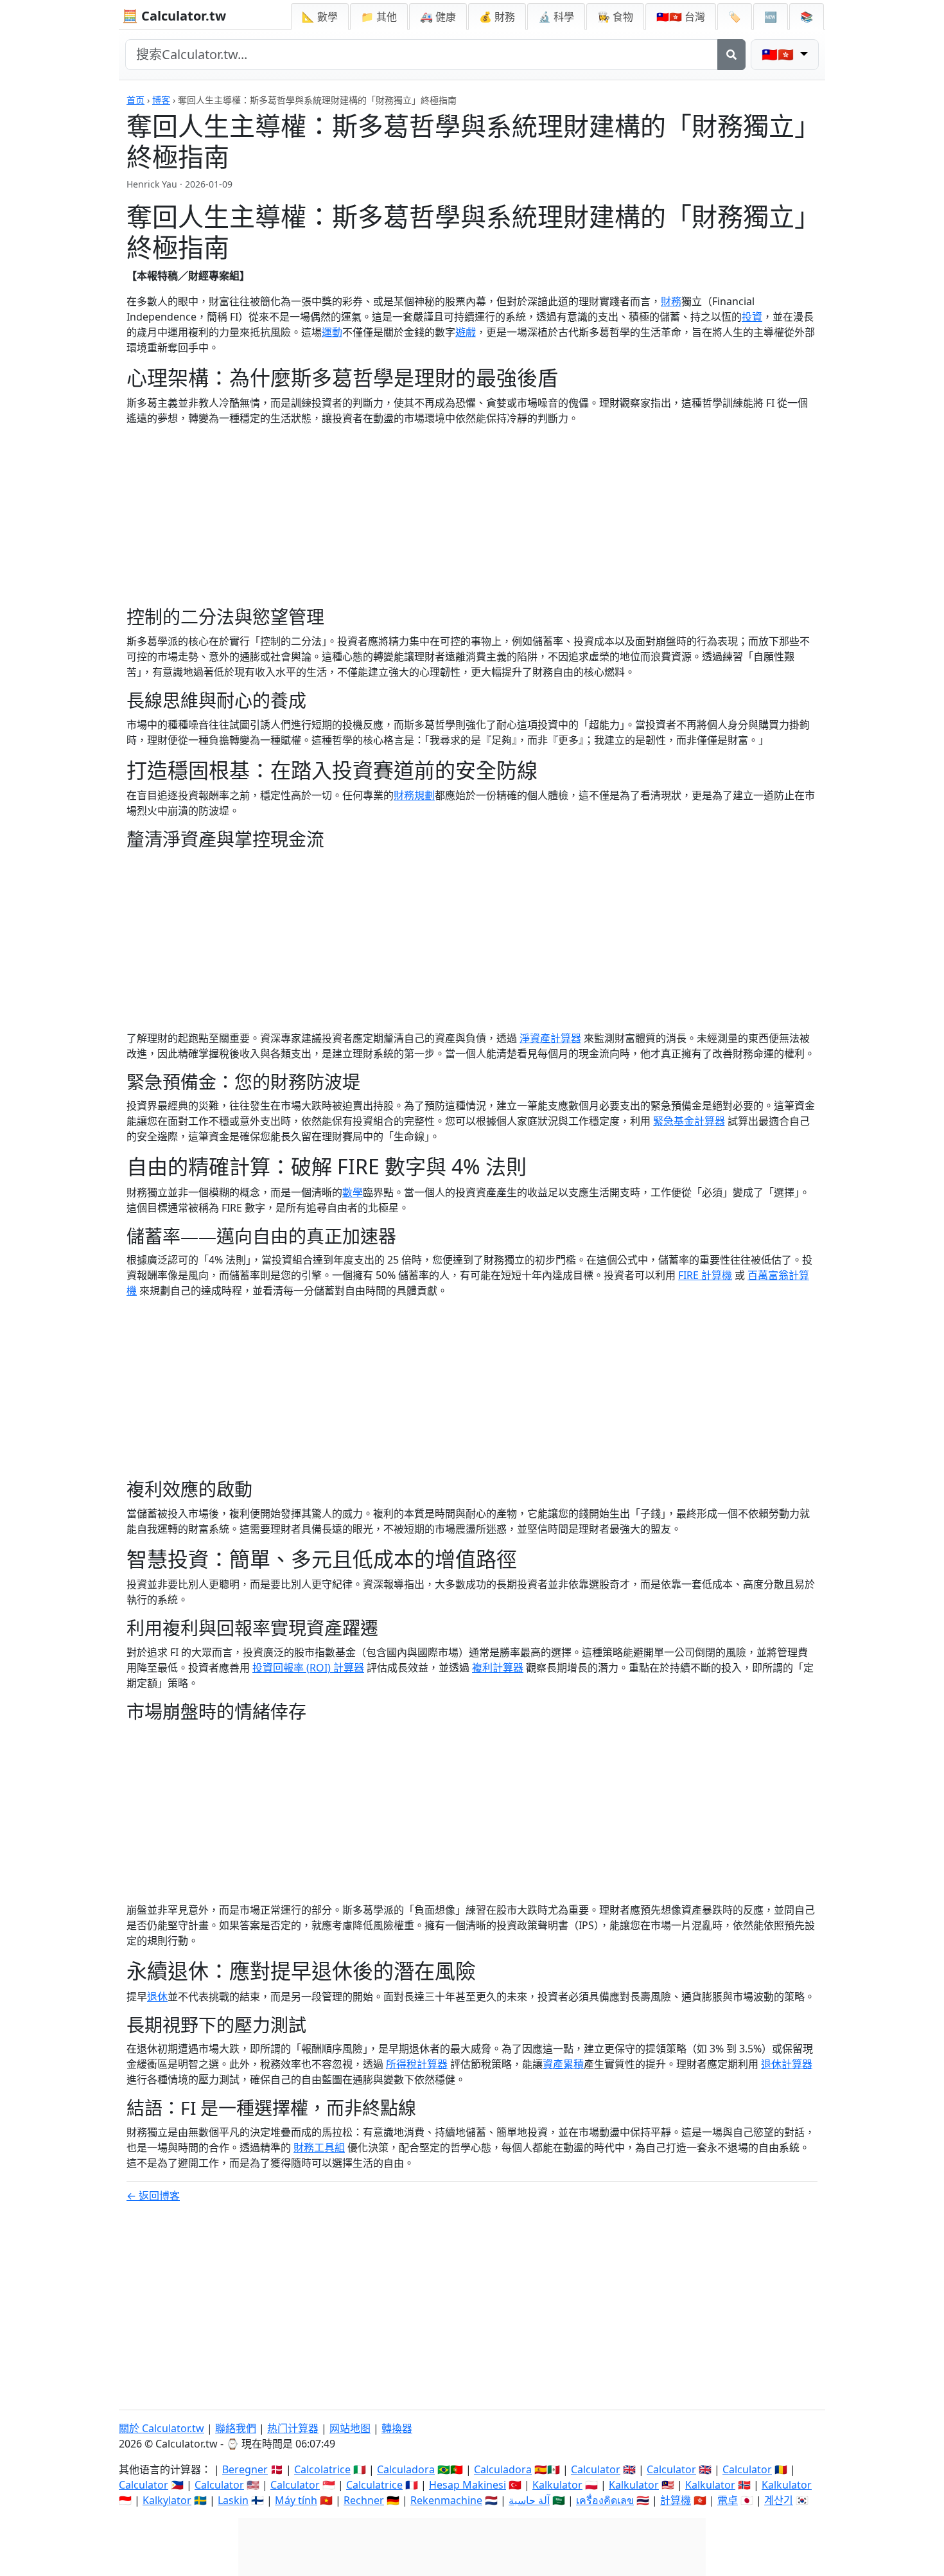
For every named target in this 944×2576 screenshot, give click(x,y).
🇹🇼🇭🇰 (681, 17)
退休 (157, 1997)
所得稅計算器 (417, 2064)
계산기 (779, 2500)
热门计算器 (293, 2428)
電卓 (728, 2500)
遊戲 (466, 332)
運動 (332, 332)
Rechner (364, 2500)
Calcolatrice (322, 2469)
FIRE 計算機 (705, 1275)
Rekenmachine (446, 2500)
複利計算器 (498, 1668)
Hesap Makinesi (468, 2485)
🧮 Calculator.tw (174, 16)
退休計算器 (787, 2064)
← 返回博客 (153, 2196)
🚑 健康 (438, 17)
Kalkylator (167, 2500)
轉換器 (397, 2428)
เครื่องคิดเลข (605, 2500)
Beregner (245, 2469)
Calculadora (406, 2469)
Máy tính (296, 2500)
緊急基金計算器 (689, 1121)
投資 (752, 317)
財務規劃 (414, 795)
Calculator (596, 2469)
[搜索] (731, 55)
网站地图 (350, 2428)
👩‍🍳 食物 (615, 17)
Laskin (233, 2500)
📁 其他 (379, 17)
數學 (353, 1192)
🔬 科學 (556, 17)
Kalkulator (557, 2485)
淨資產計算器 (550, 1038)
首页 (135, 100)
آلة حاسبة (529, 2500)
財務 (671, 301)
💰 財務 (497, 17)
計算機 (676, 2500)
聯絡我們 (236, 2428)
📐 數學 (320, 17)
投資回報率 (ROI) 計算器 (308, 1668)
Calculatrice (374, 2485)
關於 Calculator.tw (162, 2428)
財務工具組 (319, 2148)
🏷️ (735, 17)
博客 (161, 100)
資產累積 (563, 2064)
